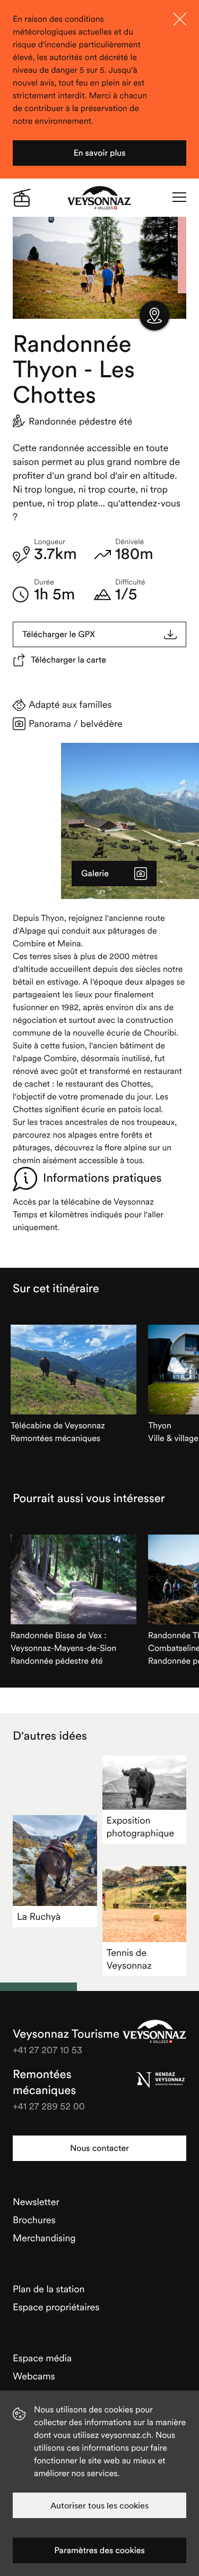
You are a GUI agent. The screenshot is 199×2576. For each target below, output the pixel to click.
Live (22, 198)
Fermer (180, 19)
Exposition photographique (141, 1827)
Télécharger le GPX (59, 634)
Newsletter (36, 2202)
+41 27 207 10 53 (47, 2050)
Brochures (34, 2220)
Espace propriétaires (56, 2307)
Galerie (95, 874)
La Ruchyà (39, 1916)
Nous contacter (99, 2148)
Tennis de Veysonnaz (129, 1959)
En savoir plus (99, 153)
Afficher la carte (154, 316)
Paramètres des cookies (99, 2550)
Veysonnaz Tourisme (154, 2031)
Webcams (34, 2376)
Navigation (179, 198)
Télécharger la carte (68, 660)
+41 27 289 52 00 (49, 2106)
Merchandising (44, 2238)
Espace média (42, 2358)
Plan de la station (49, 2289)
